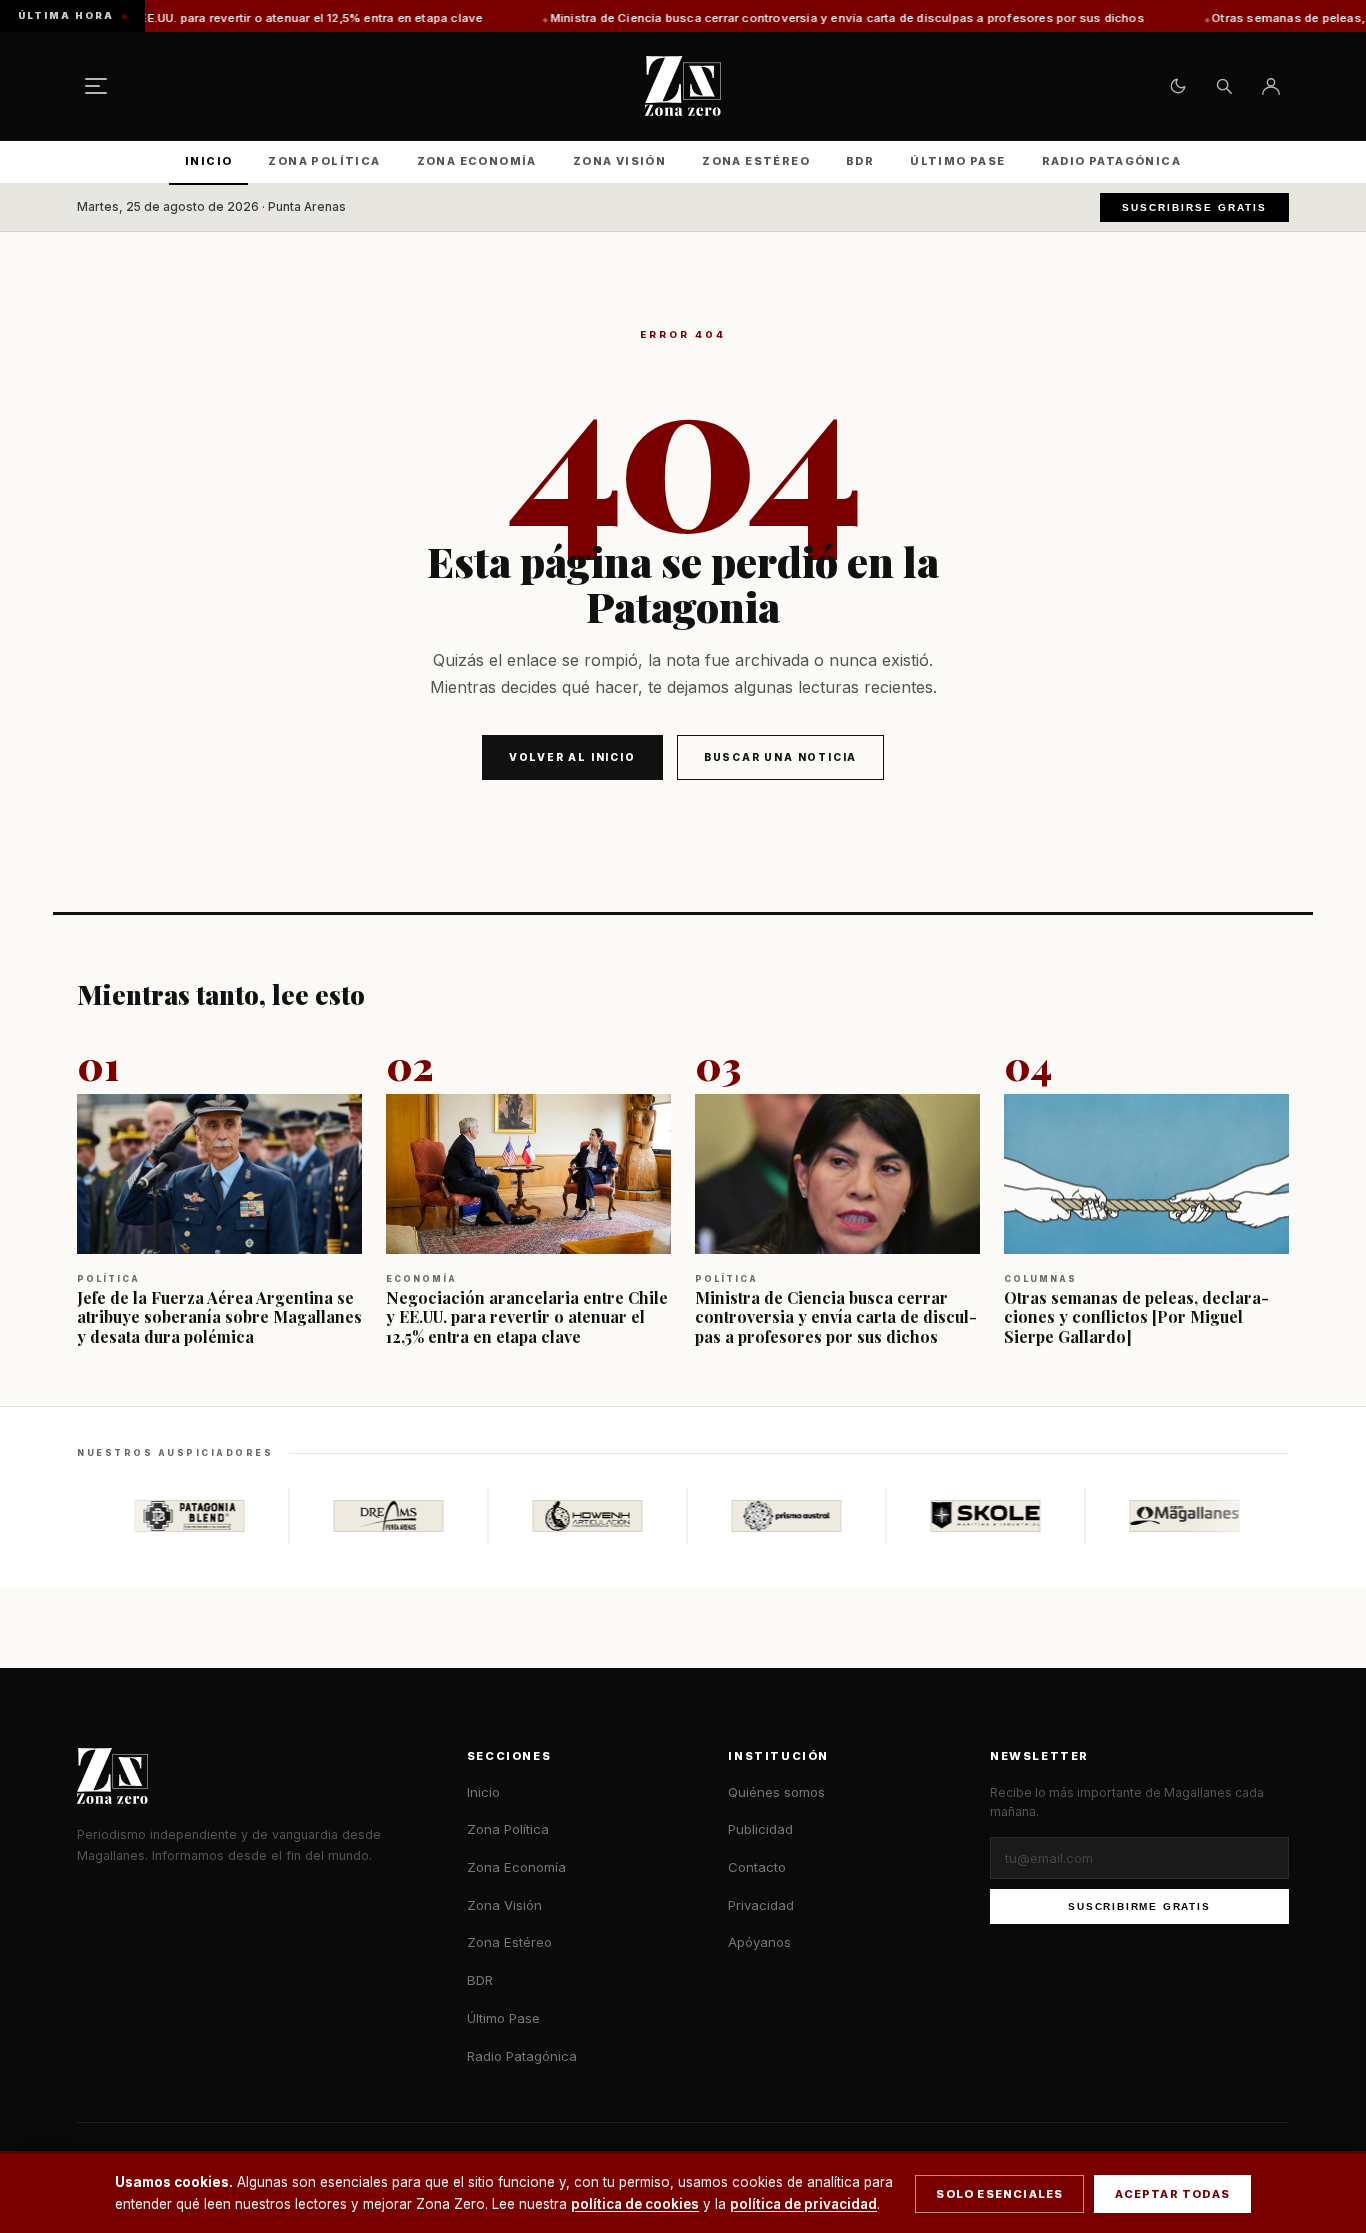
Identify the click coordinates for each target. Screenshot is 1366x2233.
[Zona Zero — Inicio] (683, 86)
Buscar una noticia (780, 757)
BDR (860, 161)
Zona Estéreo (756, 161)
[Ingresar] (1271, 86)
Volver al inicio (572, 757)
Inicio (208, 161)
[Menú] (96, 86)
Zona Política (324, 161)
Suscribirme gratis (1139, 1906)
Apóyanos (759, 1942)
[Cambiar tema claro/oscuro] (1178, 86)
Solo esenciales (999, 2194)
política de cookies (635, 2204)
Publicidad (760, 1829)
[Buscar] (1224, 86)
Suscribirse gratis (1194, 207)
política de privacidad (803, 2204)
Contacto (757, 1867)
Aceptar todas (1172, 2194)
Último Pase (957, 161)
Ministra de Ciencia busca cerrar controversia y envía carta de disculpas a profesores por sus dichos (741, 18)
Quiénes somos (776, 1792)
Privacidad (761, 1905)
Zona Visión (619, 161)
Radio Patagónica (1111, 161)
